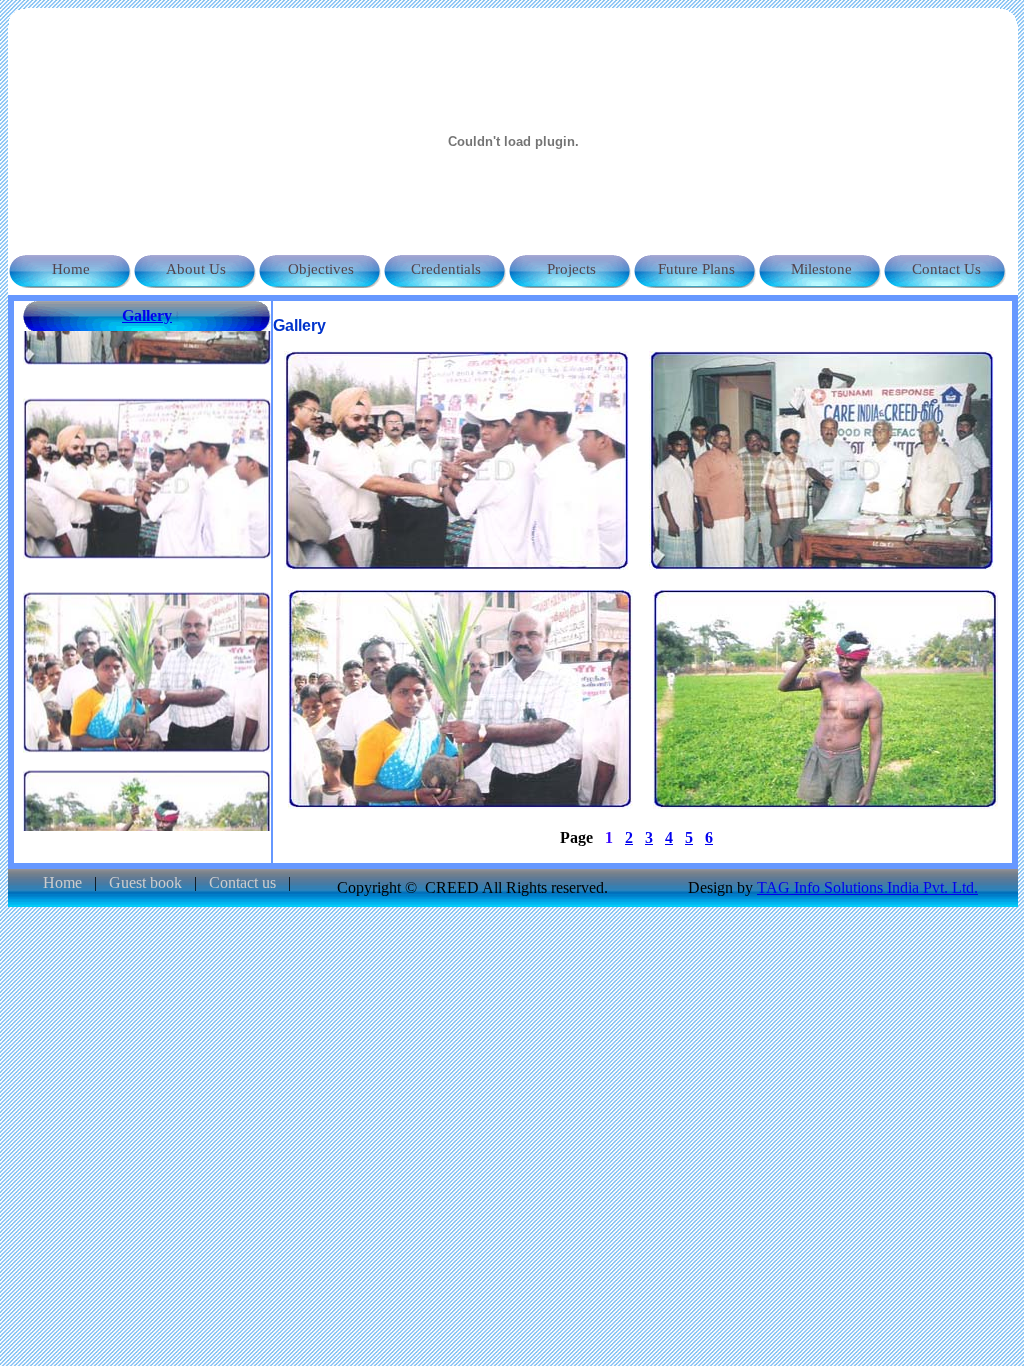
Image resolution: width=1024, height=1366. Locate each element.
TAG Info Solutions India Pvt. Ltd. (867, 887)
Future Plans (696, 269)
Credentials (446, 269)
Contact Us (946, 269)
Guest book (147, 882)
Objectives (321, 269)
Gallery (147, 315)
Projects (571, 269)
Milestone (821, 269)
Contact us (244, 882)
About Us (196, 269)
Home (71, 269)
